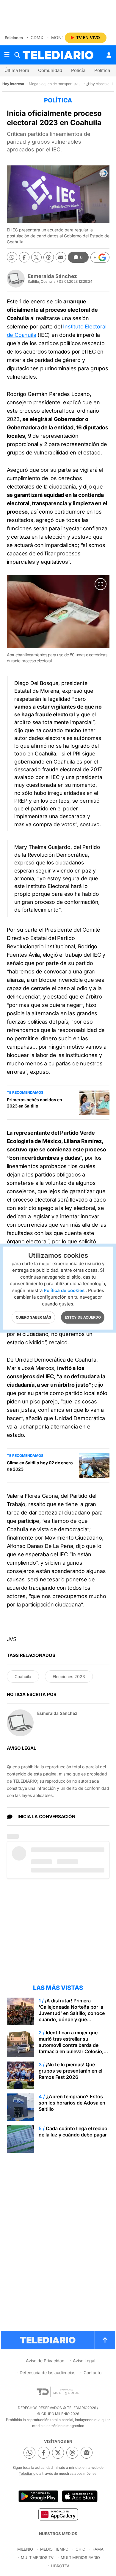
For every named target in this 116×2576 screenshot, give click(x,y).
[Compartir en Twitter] (36, 257)
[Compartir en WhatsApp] (12, 257)
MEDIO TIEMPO (54, 2549)
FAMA (98, 2549)
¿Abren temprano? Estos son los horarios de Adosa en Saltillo (72, 2103)
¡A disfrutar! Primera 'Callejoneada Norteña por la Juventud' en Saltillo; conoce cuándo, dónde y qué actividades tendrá (72, 2013)
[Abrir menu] (7, 55)
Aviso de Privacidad (45, 2361)
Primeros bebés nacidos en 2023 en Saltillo (35, 1103)
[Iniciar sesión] (109, 55)
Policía (78, 70)
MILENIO (25, 2549)
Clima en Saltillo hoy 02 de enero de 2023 (40, 1466)
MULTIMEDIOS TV (37, 2557)
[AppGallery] (58, 2514)
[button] (100, 257)
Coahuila (23, 1676)
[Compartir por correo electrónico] (61, 257)
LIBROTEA (60, 2566)
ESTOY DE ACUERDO (83, 1317)
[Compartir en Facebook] (24, 257)
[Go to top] (105, 2340)
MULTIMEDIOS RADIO (80, 2557)
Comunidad (50, 70)
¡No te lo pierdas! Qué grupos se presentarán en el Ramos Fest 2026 (70, 2071)
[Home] (58, 55)
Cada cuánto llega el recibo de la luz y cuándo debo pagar (73, 2132)
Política (102, 70)
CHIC (80, 2549)
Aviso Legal (84, 2361)
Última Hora (17, 70)
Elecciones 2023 (69, 1676)
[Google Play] (38, 2496)
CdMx (37, 37)
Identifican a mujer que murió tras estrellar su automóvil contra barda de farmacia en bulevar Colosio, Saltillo (71, 2045)
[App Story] (80, 2496)
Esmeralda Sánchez (52, 276)
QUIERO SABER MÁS (33, 1317)
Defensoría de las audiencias (47, 2373)
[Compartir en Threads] (49, 257)
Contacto (93, 2373)
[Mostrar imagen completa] (101, 584)
